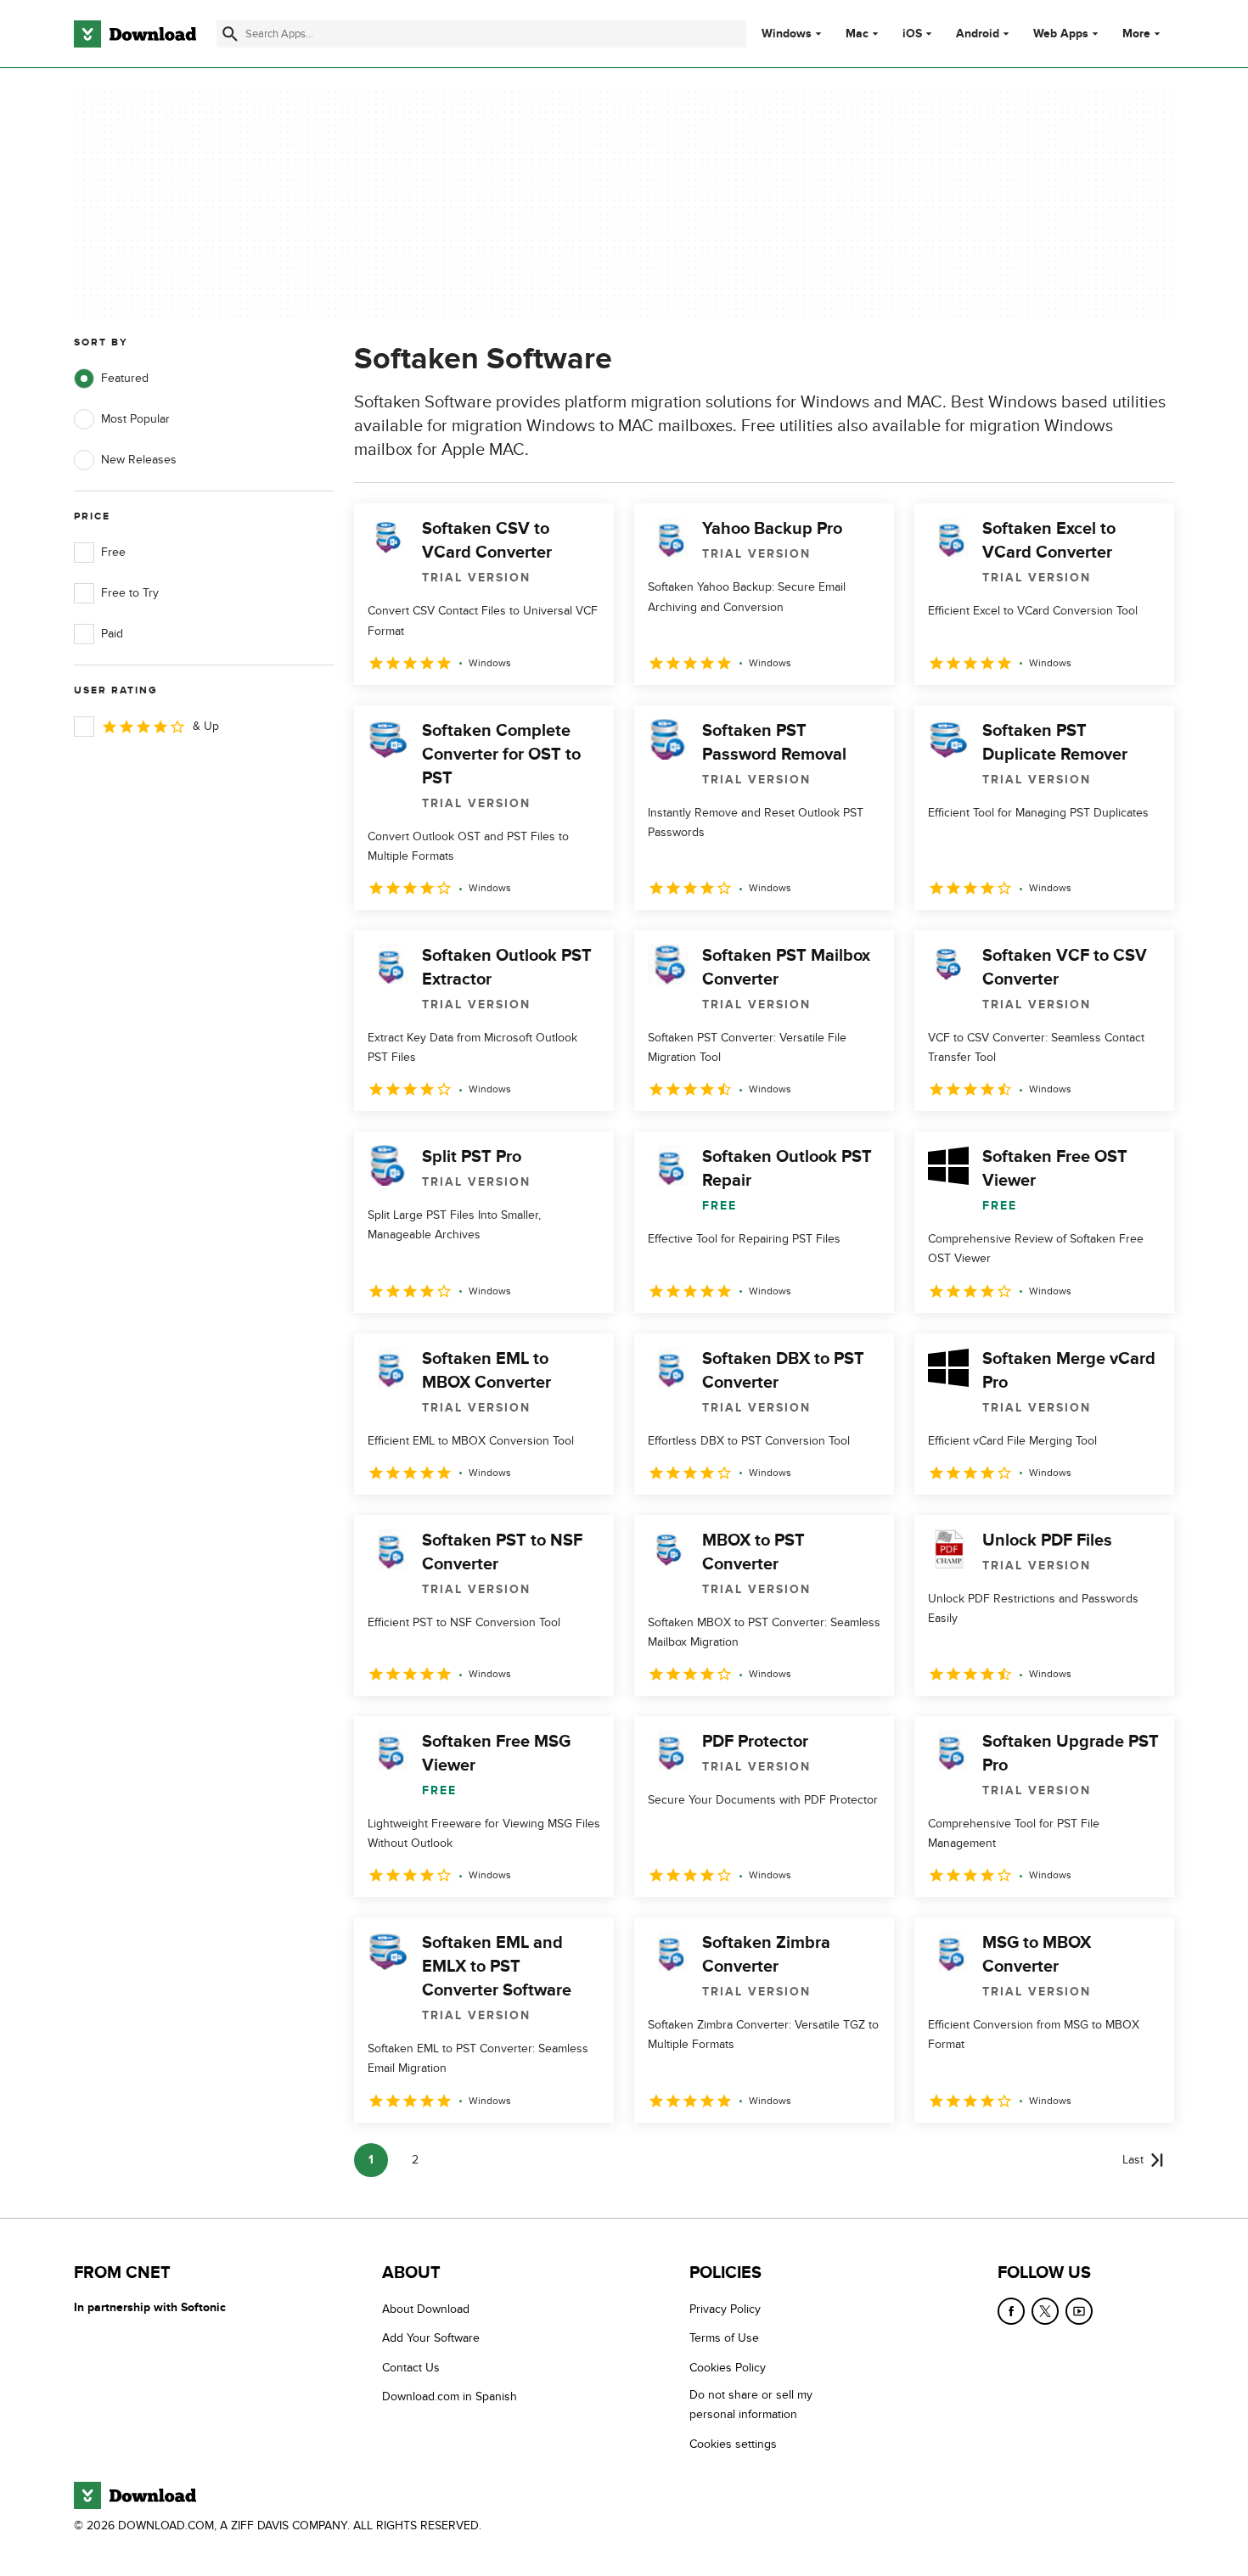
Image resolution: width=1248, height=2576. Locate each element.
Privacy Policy (725, 2309)
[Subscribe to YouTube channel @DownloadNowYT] (1079, 2311)
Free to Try (130, 593)
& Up (206, 726)
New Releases (139, 460)
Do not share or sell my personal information (751, 2405)
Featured (125, 378)
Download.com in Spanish (450, 2396)
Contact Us (411, 2367)
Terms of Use (724, 2338)
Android (978, 34)
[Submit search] (230, 34)
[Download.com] (135, 34)
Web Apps (1061, 34)
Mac (857, 34)
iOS (912, 34)
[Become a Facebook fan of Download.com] (1011, 2311)
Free (113, 552)
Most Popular (135, 419)
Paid (112, 634)
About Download (426, 2309)
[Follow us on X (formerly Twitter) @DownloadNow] (1045, 2311)
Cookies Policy (728, 2367)
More (1136, 34)
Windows (787, 34)
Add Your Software (431, 2338)
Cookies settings (733, 2443)
